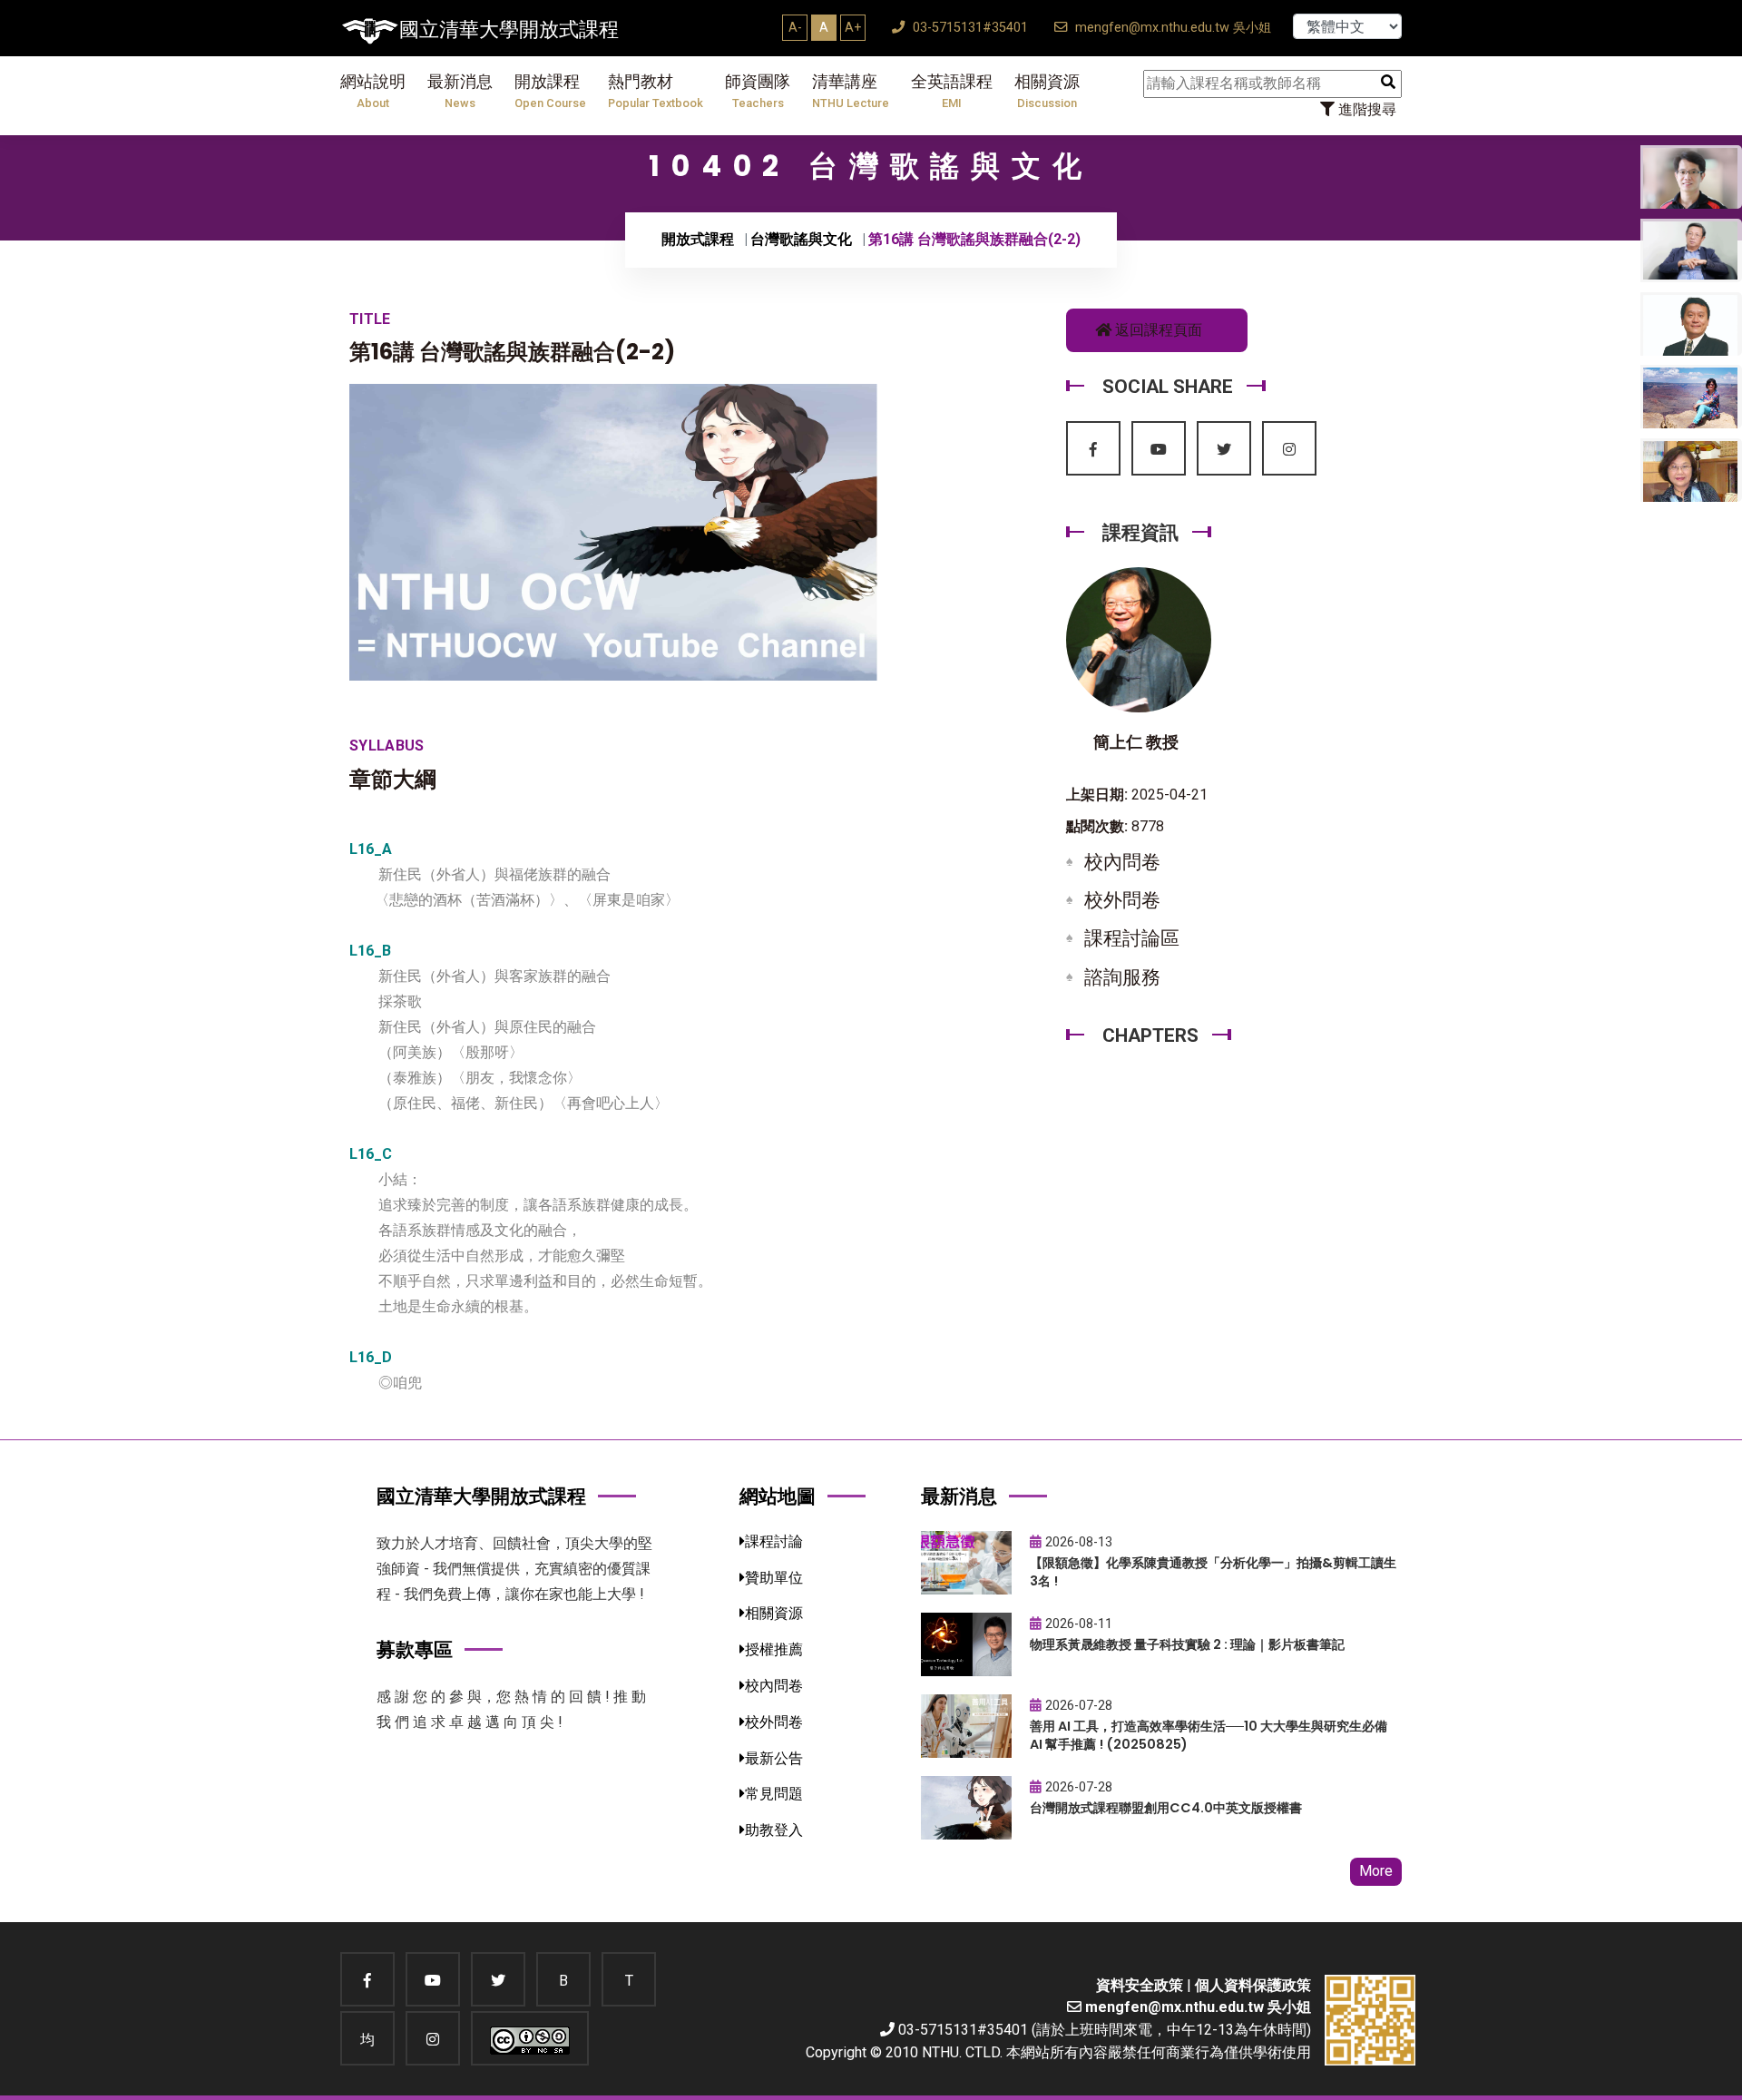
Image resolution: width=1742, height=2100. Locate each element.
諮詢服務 (1122, 977)
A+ (853, 27)
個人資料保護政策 (1253, 1985)
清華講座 (851, 91)
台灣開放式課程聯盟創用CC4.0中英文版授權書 (1166, 1808)
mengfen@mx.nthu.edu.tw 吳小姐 (1171, 28)
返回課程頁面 (1157, 330)
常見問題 (774, 1794)
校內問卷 (1122, 862)
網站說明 (373, 91)
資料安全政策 (1140, 1985)
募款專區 (415, 1649)
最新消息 (460, 91)
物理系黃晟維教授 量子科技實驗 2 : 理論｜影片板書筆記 (1187, 1644)
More (1376, 1871)
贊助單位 (774, 1578)
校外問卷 (1122, 900)
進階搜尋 (1365, 109)
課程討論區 (1132, 938)
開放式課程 (698, 239)
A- (795, 27)
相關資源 (1047, 91)
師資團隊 (758, 91)
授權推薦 (774, 1649)
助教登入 (774, 1830)
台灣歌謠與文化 (801, 239)
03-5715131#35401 (969, 28)
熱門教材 (656, 91)
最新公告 (774, 1758)
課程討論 (774, 1541)
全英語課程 (952, 91)
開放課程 (550, 91)
